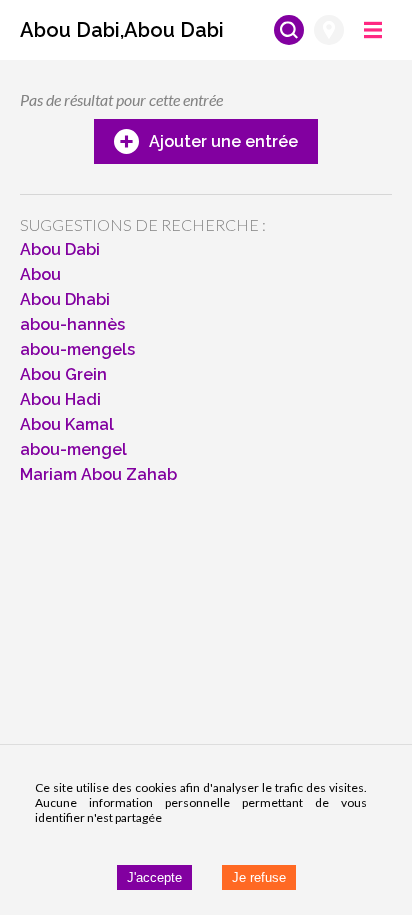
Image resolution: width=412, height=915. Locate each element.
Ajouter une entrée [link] (223, 141)
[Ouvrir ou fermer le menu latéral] (373, 30)
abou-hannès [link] (72, 324)
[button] (122, 30)
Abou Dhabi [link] (65, 299)
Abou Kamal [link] (67, 424)
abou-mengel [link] (73, 449)
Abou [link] (40, 274)
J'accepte (154, 877)
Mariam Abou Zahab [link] (98, 474)
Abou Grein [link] (63, 374)
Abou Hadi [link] (60, 399)
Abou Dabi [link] (60, 249)
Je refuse (259, 877)
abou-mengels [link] (77, 349)
